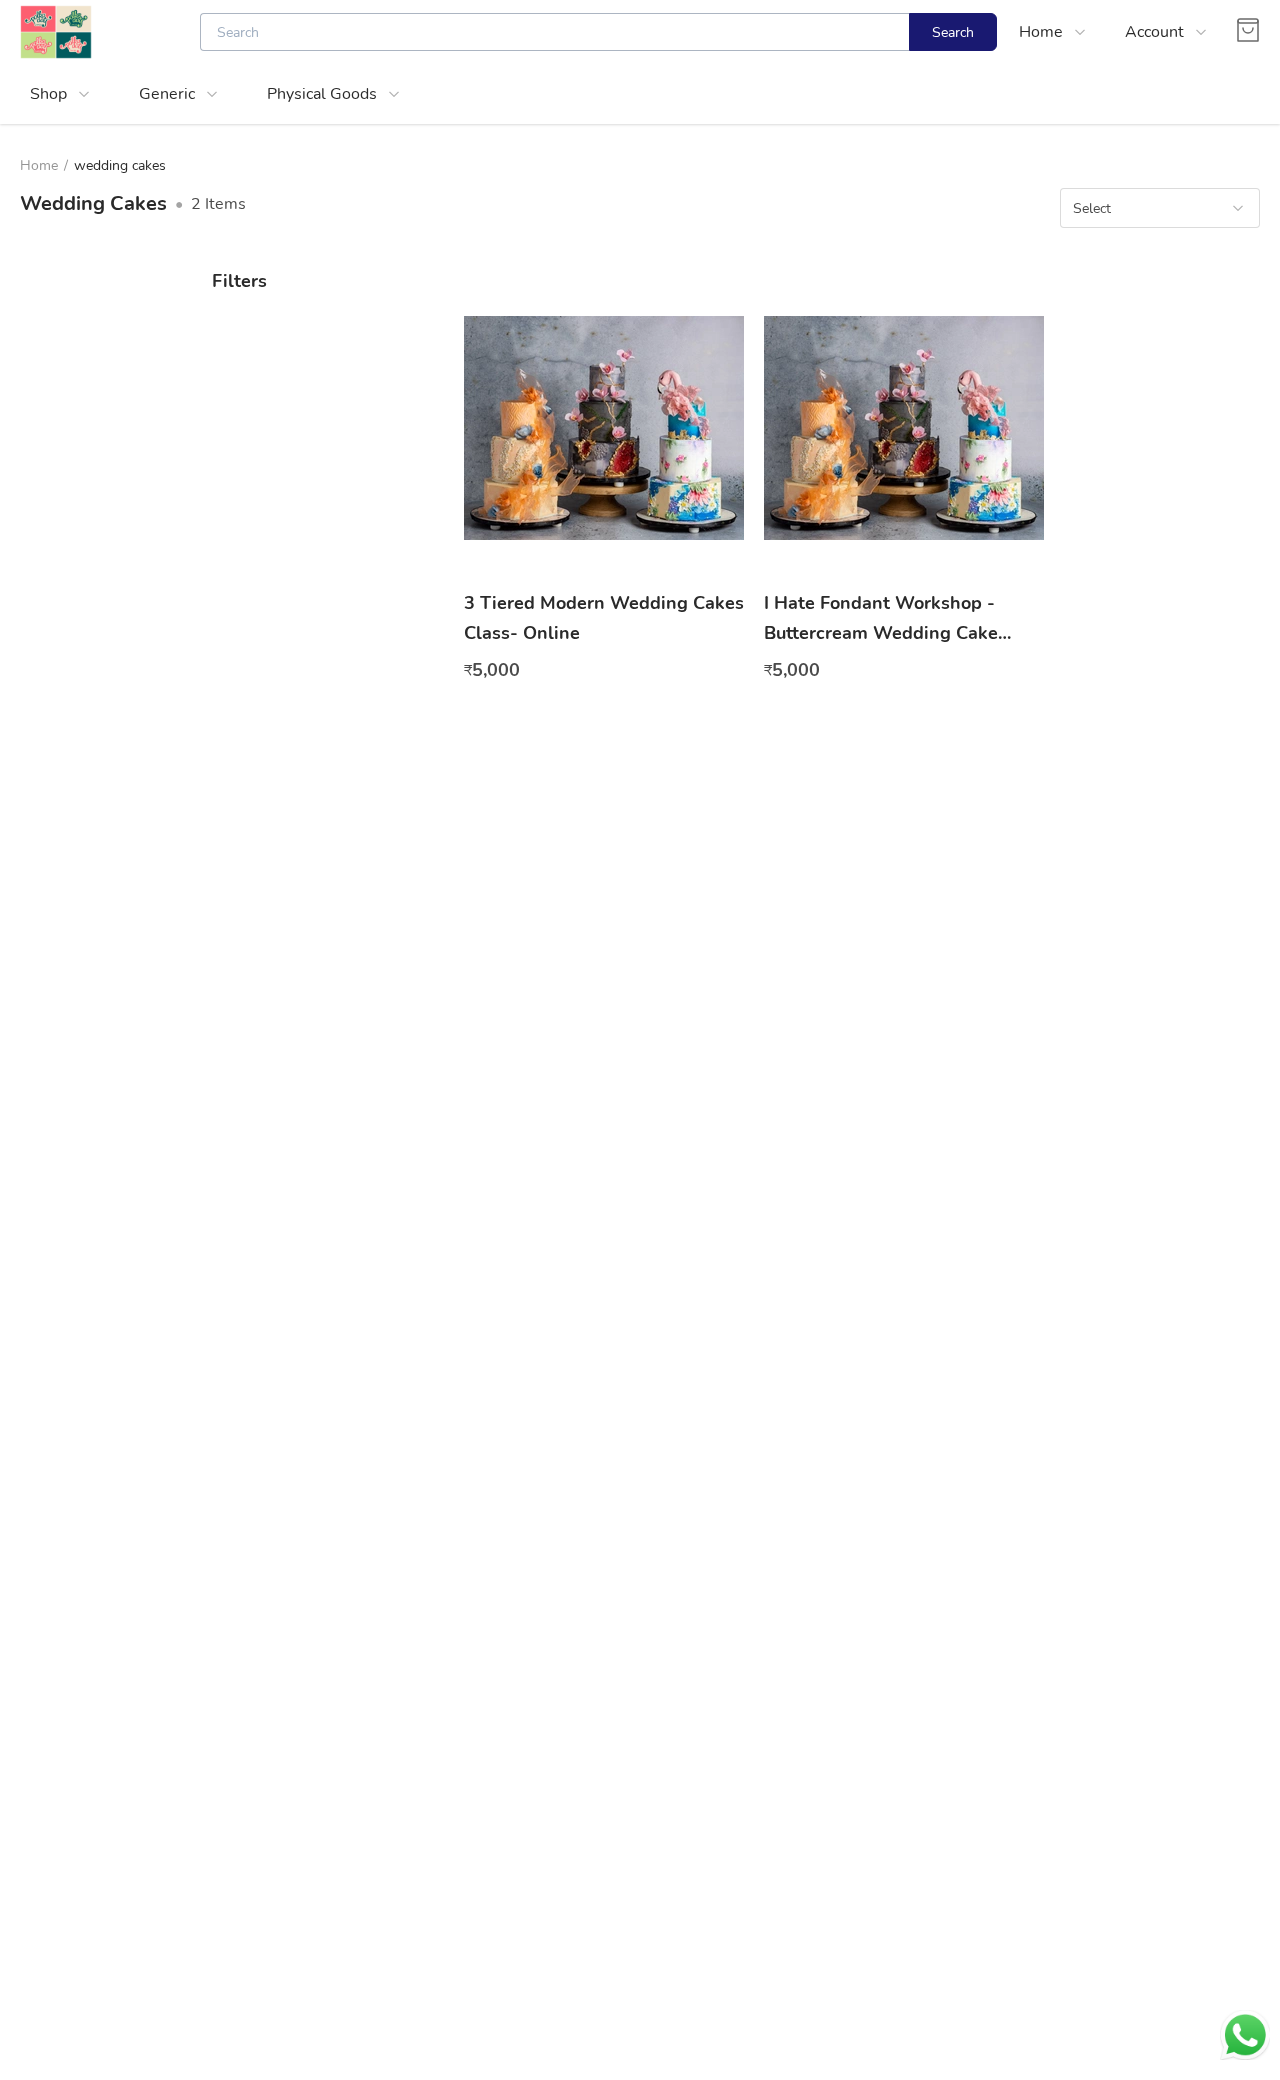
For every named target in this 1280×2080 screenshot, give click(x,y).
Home (39, 165)
